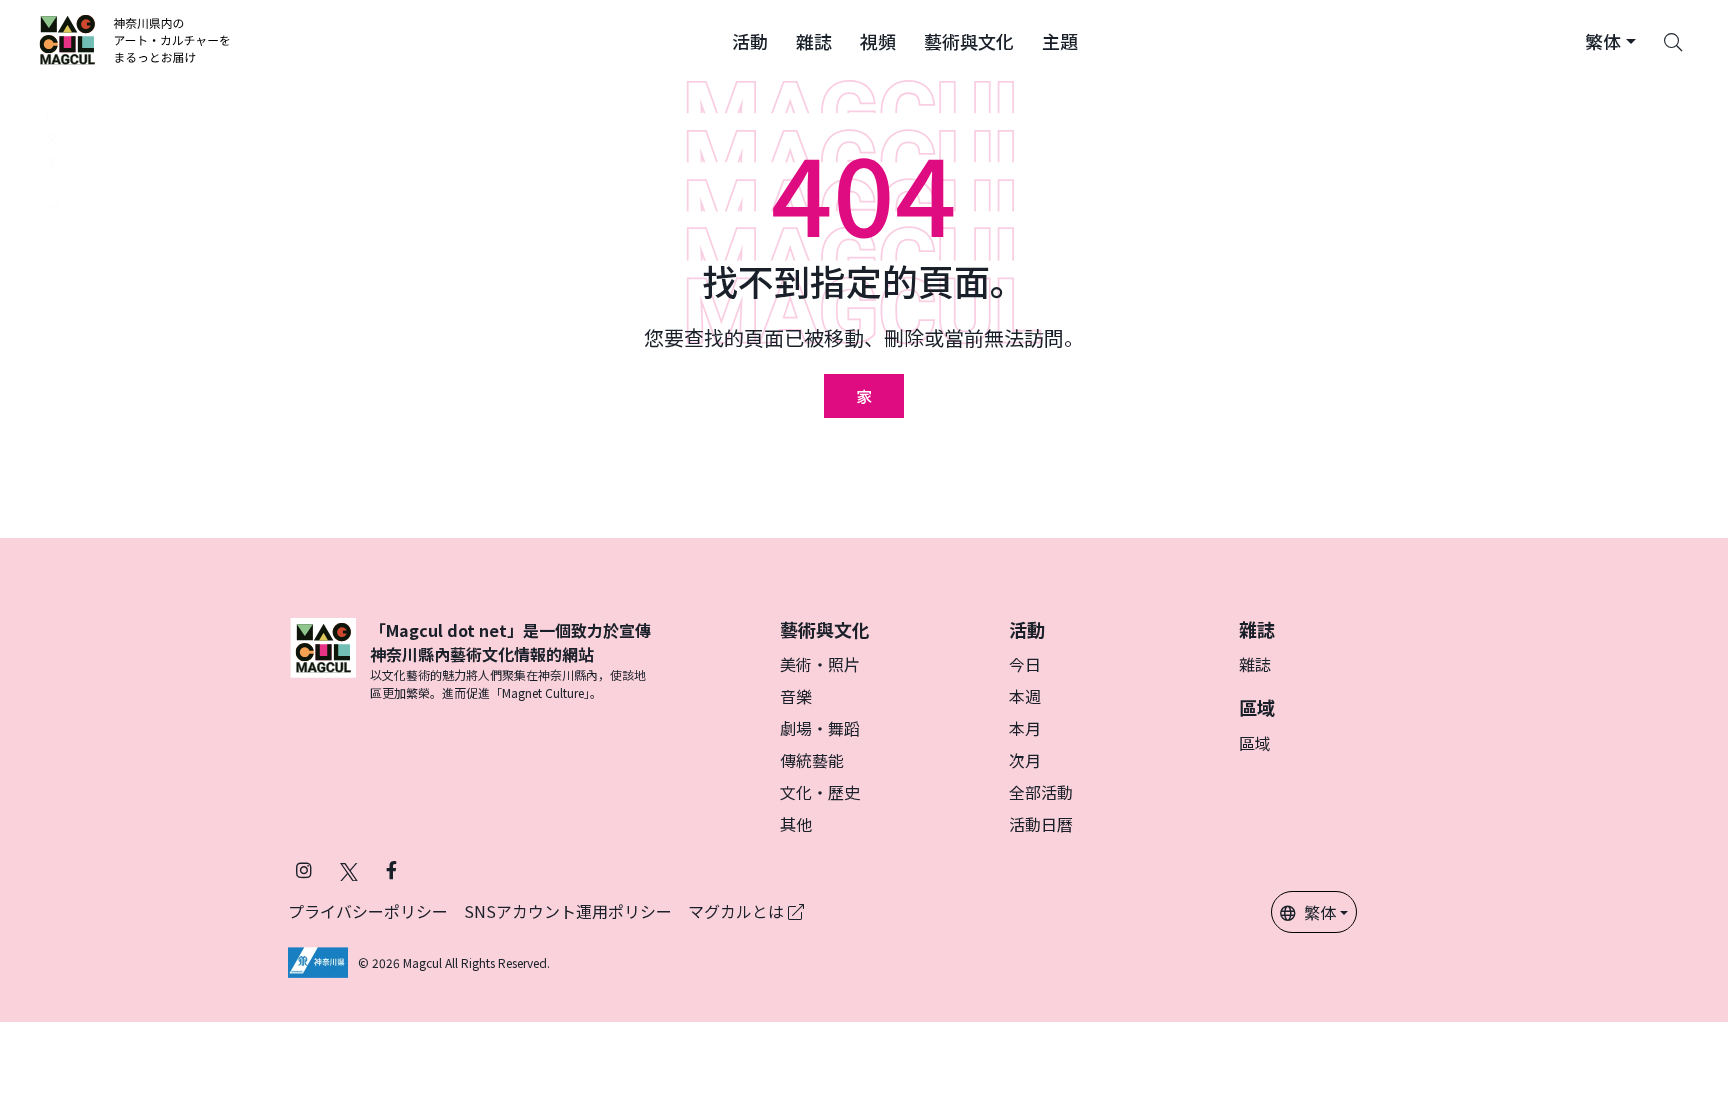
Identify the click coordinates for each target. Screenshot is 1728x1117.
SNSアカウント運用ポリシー (568, 911)
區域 (1255, 743)
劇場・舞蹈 (820, 728)
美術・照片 (820, 664)
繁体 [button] (1320, 912)
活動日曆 (1041, 824)
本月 (1025, 728)
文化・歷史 (820, 792)
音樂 (796, 696)
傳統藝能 (812, 760)
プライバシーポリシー (368, 911)
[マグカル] (323, 660)
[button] (750, 40)
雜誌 (1255, 664)
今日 (1025, 664)
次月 (1025, 760)
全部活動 (1041, 792)
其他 (796, 824)
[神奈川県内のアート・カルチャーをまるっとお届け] (135, 40)
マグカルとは (738, 911)
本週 (1025, 696)
